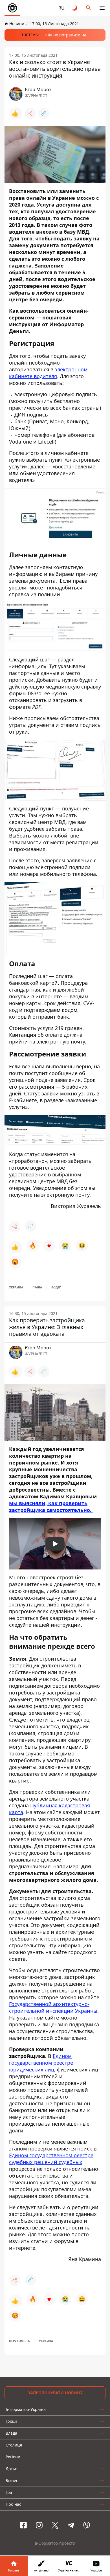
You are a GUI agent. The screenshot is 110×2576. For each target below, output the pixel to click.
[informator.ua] (12, 8)
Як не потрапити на (67, 35)
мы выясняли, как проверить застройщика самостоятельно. (51, 1507)
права (37, 1287)
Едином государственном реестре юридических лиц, (41, 2063)
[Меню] (102, 8)
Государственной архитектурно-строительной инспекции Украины (53, 2008)
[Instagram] (39, 2525)
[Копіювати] (44, 113)
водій (56, 1287)
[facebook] (23, 2525)
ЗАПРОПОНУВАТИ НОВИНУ (55, 2393)
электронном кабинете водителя (48, 373)
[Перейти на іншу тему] (75, 8)
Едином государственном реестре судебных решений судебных (51, 2159)
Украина (16, 1287)
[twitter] (55, 2525)
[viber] (87, 2525)
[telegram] (71, 2525)
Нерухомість (19, 2341)
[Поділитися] (30, 113)
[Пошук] (89, 8)
